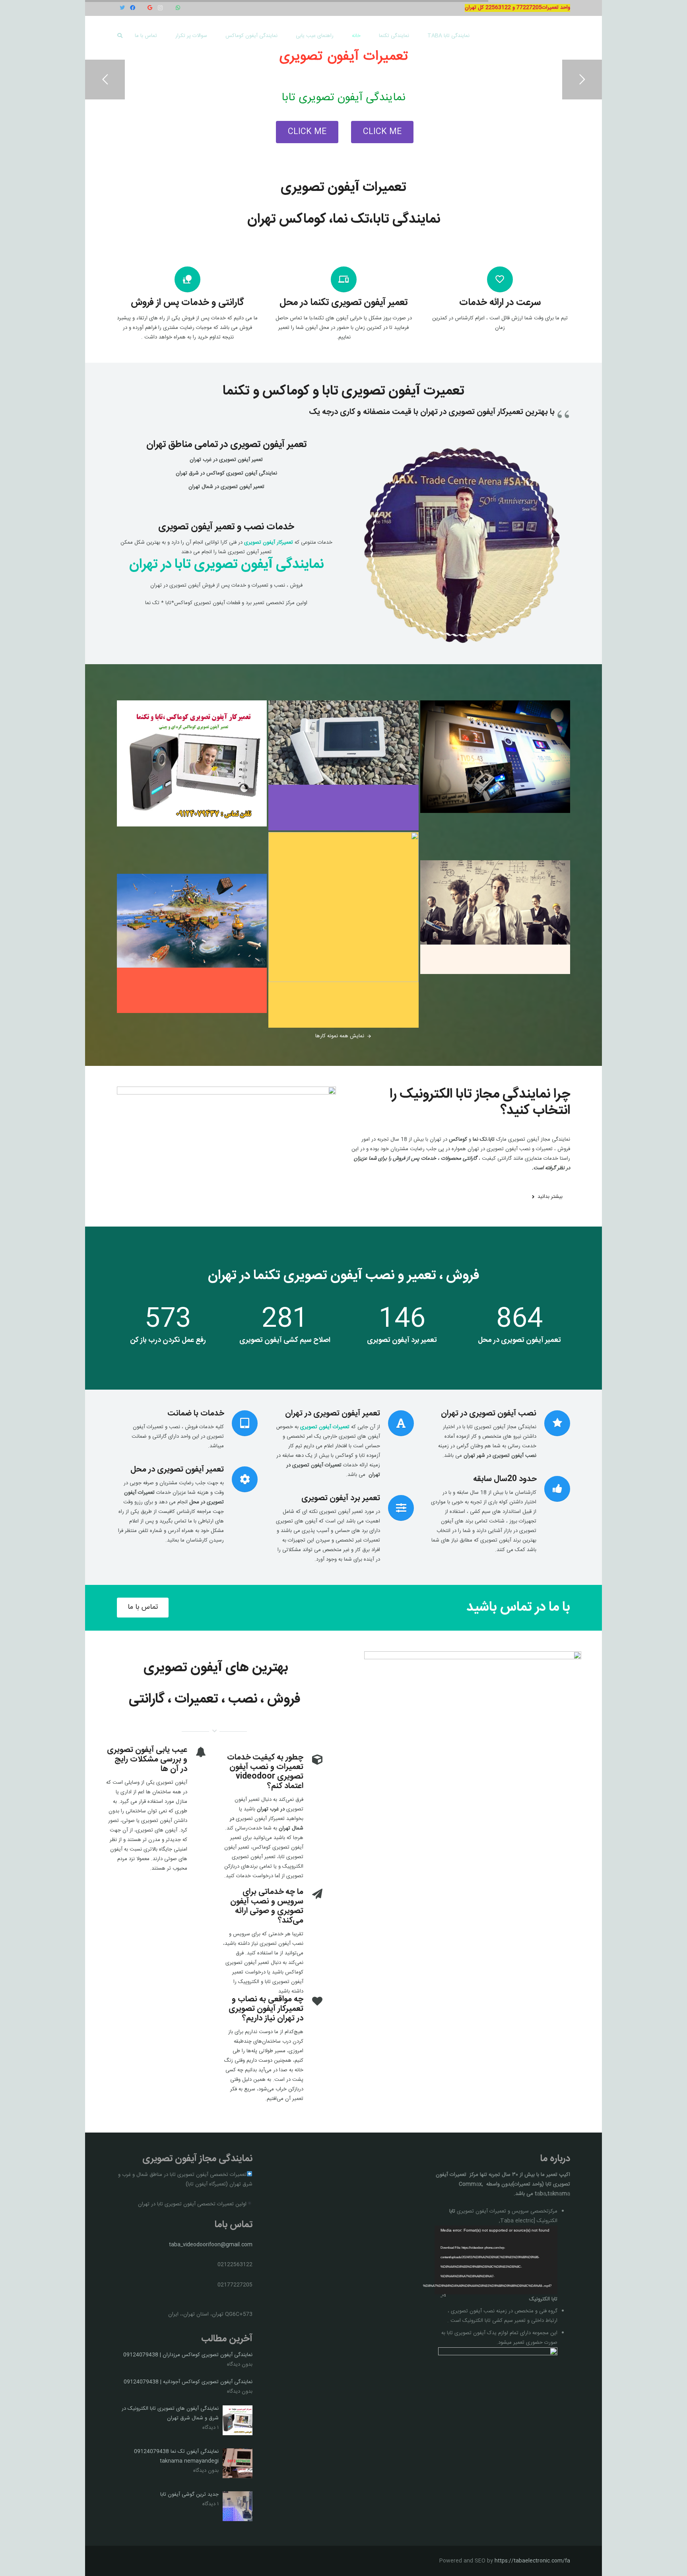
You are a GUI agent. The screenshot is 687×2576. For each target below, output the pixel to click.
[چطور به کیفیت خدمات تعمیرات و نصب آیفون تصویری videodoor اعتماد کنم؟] (313, 1761)
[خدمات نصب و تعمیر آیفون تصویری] (226, 512)
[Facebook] (132, 8)
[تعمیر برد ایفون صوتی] (495, 917)
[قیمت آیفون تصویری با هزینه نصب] (192, 944)
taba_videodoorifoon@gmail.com (211, 2245)
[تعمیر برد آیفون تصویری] (397, 1508)
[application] (496, 2260)
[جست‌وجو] (120, 36)
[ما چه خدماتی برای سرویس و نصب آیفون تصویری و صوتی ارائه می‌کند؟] (313, 1895)
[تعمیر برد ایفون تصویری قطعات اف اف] (343, 930)
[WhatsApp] (178, 8)
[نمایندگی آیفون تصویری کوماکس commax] (343, 765)
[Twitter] (122, 8)
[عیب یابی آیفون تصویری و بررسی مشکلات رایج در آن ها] (197, 1753)
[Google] (150, 8)
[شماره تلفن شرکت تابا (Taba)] (495, 780)
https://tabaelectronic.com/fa (532, 2561)
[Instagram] (160, 8)
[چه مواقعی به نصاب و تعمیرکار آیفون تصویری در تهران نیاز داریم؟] (313, 2002)
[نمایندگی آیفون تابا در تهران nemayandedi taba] (192, 786)
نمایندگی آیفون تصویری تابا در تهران (226, 565)
